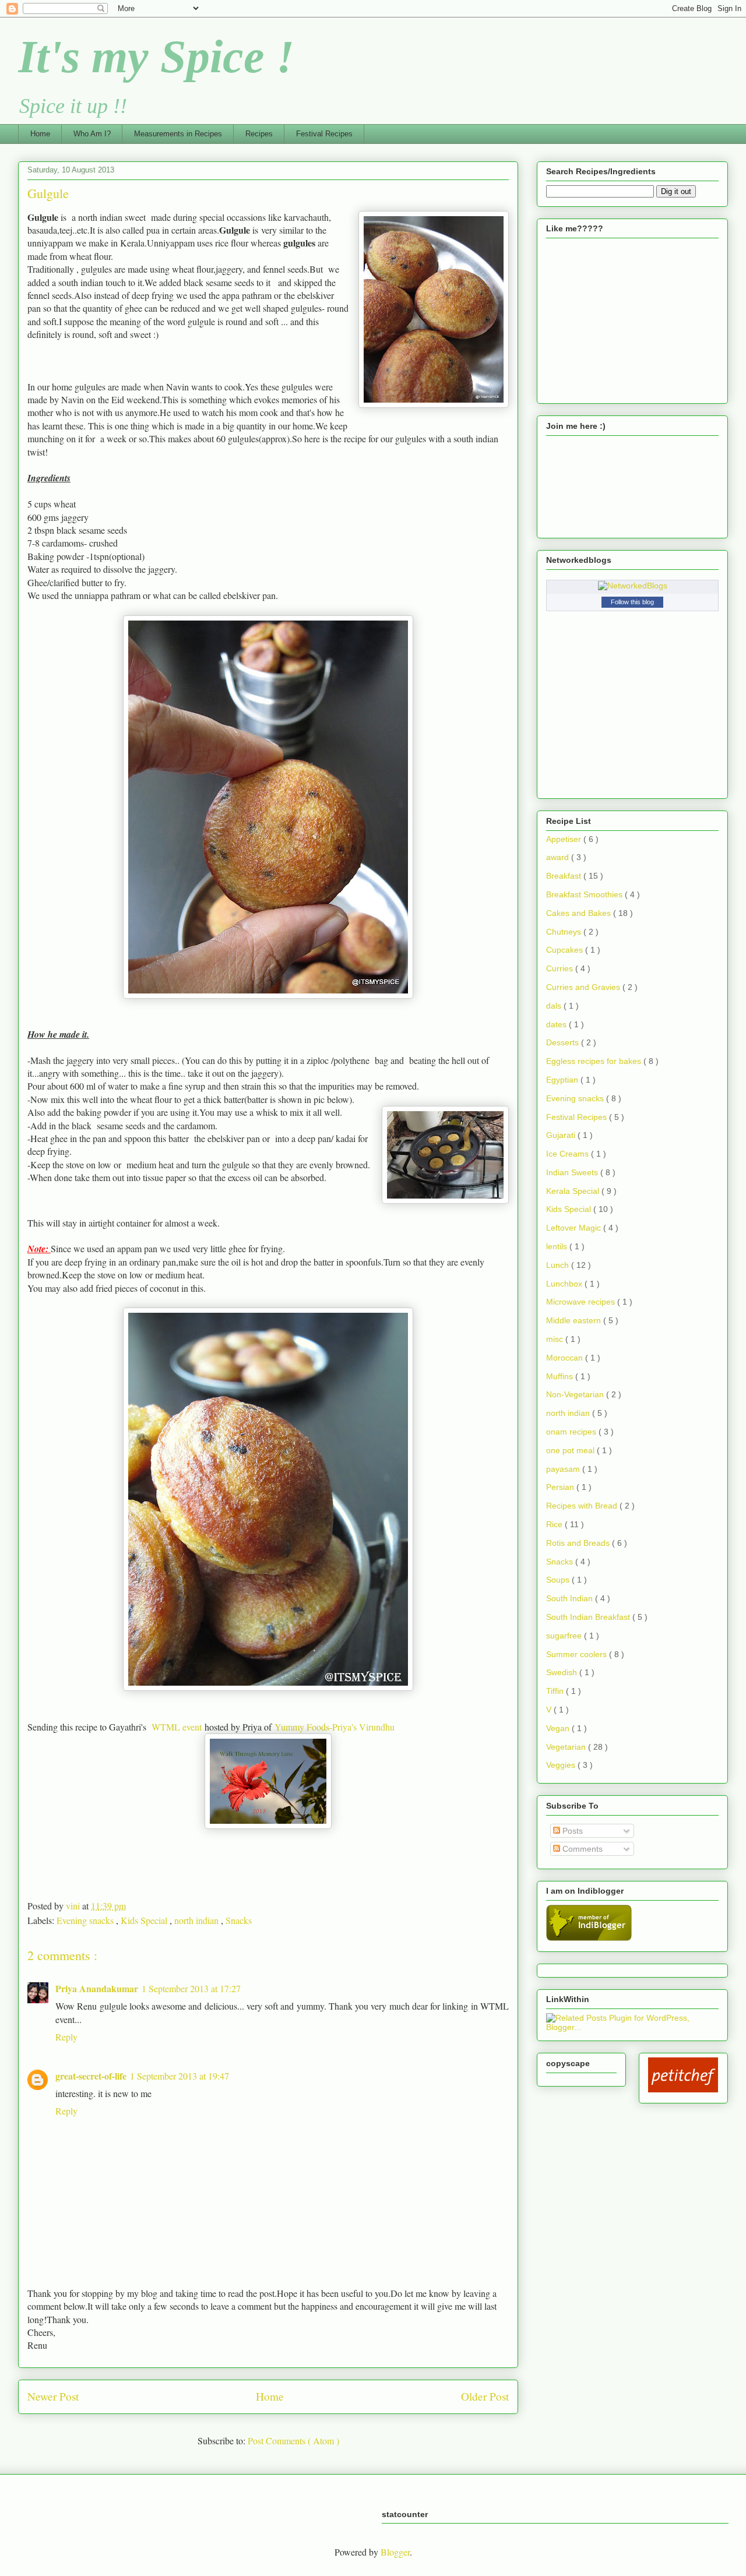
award (559, 857)
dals (555, 1006)
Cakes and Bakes (580, 913)
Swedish (563, 1672)
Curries (561, 968)
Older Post (485, 2396)
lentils (558, 1246)
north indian (198, 1920)
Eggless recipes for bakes (595, 1061)
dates (557, 1024)
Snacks (239, 1920)
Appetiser (565, 839)
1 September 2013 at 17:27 (191, 1988)
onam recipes (572, 1432)
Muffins (561, 1376)
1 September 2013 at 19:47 (180, 2076)
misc (556, 1339)
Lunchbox (565, 1284)
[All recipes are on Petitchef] (683, 2089)
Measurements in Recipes (178, 134)
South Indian (571, 1598)
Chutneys (565, 932)
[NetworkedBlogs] (633, 586)
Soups (559, 1580)
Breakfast (565, 876)
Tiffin (556, 1691)
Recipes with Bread (583, 1506)
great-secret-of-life (91, 2076)
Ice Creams (569, 1154)
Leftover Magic (575, 1228)
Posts (571, 1831)
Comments (581, 1849)
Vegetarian (567, 1747)
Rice (555, 1524)
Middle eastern (575, 1320)
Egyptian (563, 1080)
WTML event (177, 1727)
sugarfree (565, 1636)
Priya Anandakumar (97, 1988)
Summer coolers (578, 1654)
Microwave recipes (582, 1302)
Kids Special (145, 1920)
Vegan (559, 1728)
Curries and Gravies (584, 987)
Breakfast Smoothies (585, 894)
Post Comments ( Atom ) (293, 2441)
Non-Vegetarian (576, 1394)
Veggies (562, 1765)
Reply (66, 2037)
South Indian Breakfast (589, 1617)
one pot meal (571, 1450)
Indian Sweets (573, 1172)
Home (40, 134)
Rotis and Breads (579, 1543)
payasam (564, 1469)
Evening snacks (86, 1920)
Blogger (395, 2552)
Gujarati (562, 1135)
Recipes (259, 134)
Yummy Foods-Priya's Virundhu (335, 1727)
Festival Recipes (324, 134)
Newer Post (53, 2396)
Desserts (564, 1042)
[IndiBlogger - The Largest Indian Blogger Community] (589, 1938)
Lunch (559, 1265)
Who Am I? (92, 134)
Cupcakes (566, 950)
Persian (561, 1487)
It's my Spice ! (156, 57)
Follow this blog (632, 602)
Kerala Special (574, 1191)
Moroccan (566, 1358)
